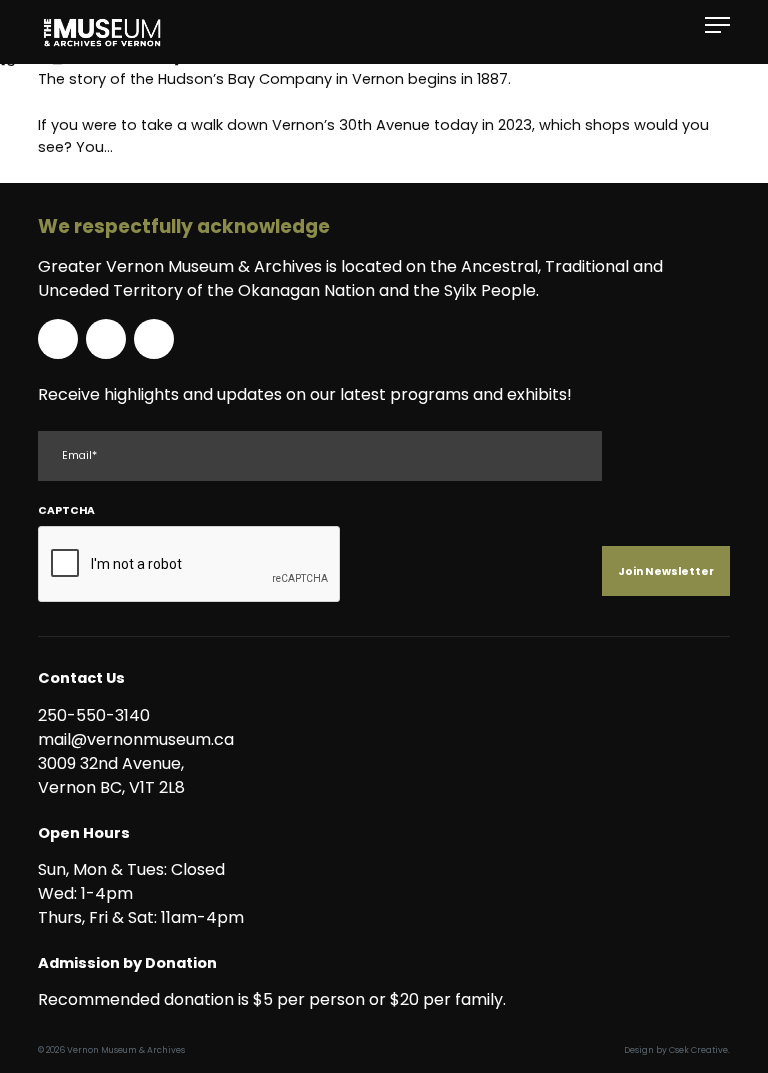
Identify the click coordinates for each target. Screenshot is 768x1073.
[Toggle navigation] (717, 25)
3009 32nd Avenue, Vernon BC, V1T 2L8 (115, 775)
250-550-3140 (94, 715)
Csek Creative (698, 1050)
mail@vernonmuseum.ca (136, 739)
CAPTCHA (66, 510)
